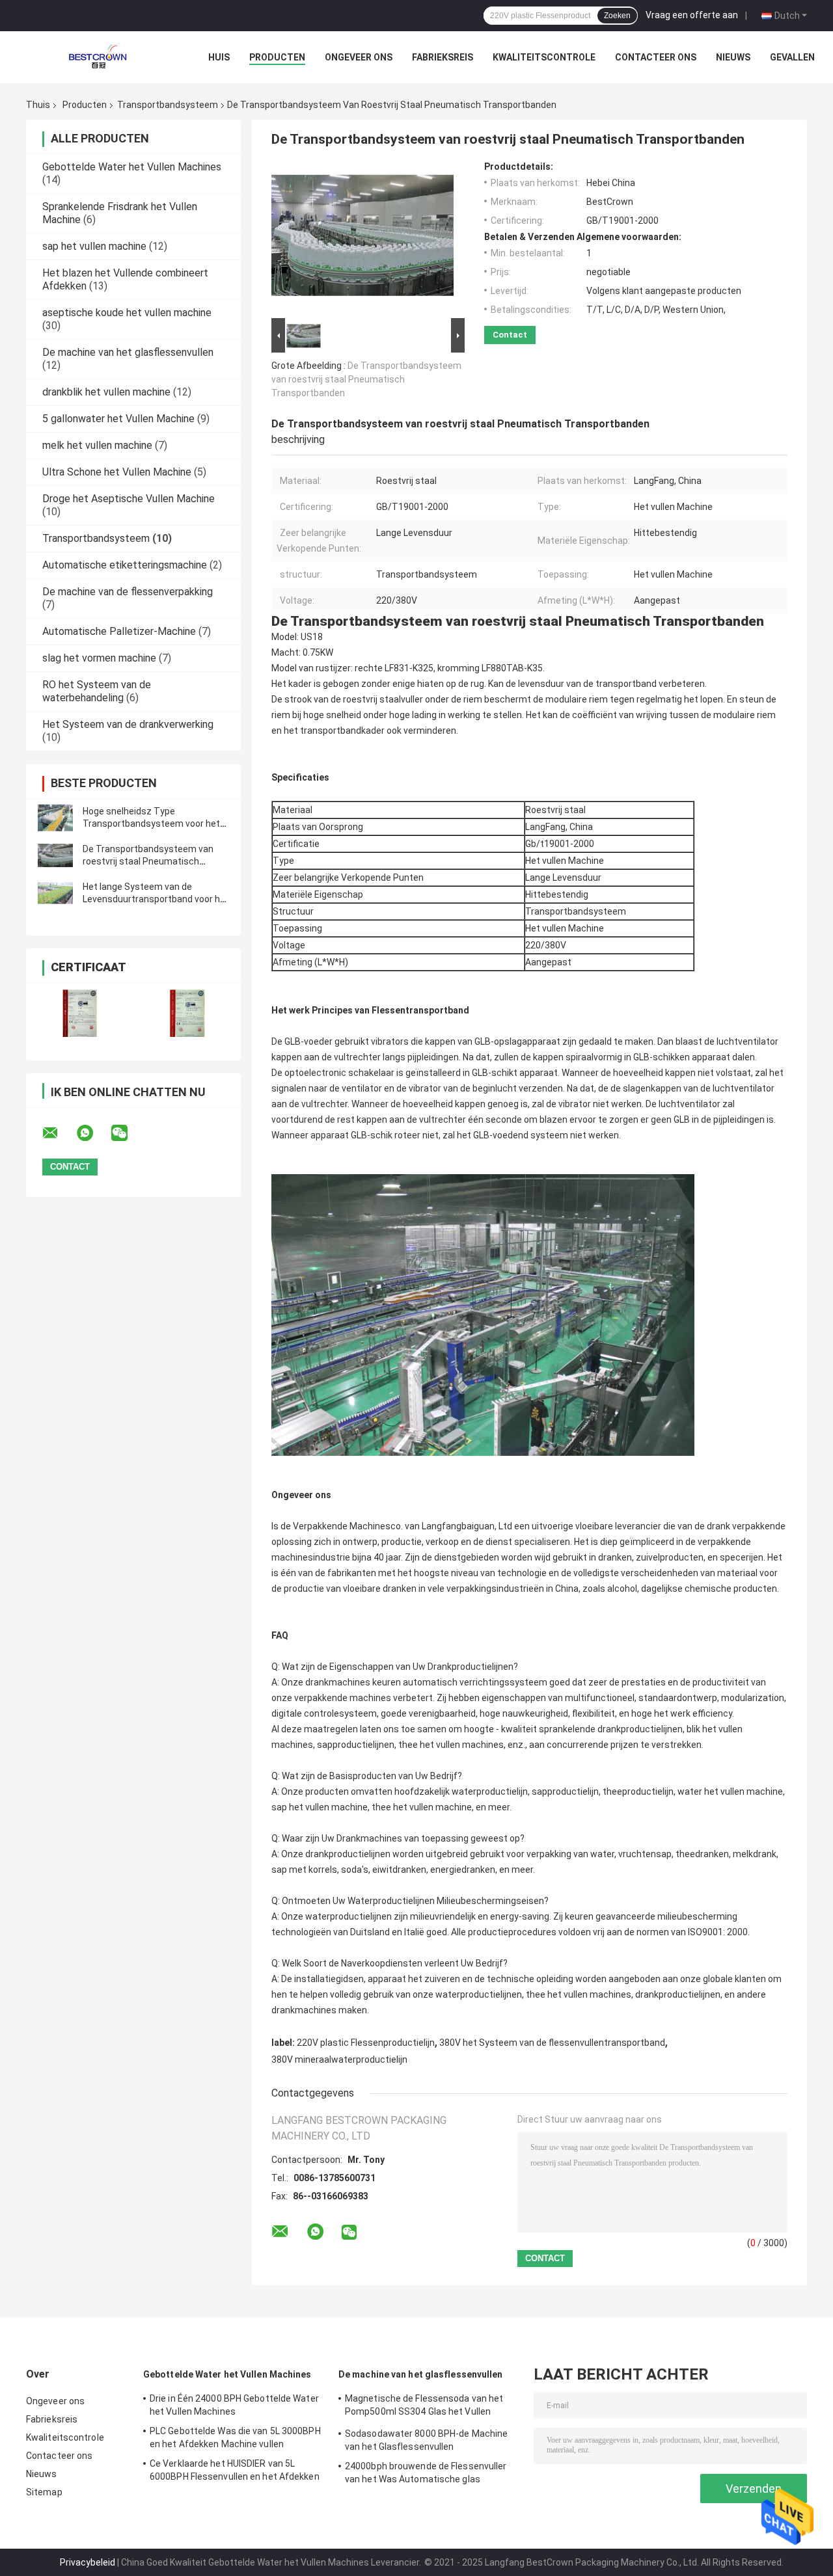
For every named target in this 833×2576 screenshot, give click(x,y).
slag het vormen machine (99, 658)
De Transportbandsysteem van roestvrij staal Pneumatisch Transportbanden (148, 861)
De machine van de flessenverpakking (128, 592)
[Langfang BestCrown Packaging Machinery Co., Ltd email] (59, 1133)
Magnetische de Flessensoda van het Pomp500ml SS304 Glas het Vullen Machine (424, 2407)
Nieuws (733, 57)
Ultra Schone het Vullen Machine (117, 472)
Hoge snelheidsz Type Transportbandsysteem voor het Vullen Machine (151, 824)
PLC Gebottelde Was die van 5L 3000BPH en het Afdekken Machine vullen (235, 2437)
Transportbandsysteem (168, 105)
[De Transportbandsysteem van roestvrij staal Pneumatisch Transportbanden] (55, 855)
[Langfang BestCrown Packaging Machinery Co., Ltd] (98, 57)
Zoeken (617, 16)
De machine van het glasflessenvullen (128, 352)
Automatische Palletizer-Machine (119, 631)
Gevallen (792, 57)
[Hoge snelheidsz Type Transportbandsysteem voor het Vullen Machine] (55, 818)
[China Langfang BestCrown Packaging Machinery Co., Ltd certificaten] (80, 1013)
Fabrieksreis (443, 57)
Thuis (38, 105)
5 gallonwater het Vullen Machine (118, 419)
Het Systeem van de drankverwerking (128, 724)
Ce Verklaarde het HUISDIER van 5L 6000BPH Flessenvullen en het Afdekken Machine (235, 2472)
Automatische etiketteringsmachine (125, 565)
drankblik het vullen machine (106, 392)
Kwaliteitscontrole (544, 57)
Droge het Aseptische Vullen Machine (129, 499)
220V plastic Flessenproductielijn (366, 2043)
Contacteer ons (656, 57)
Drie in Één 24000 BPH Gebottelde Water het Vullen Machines (234, 2405)
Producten (277, 57)
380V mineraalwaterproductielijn (339, 2059)
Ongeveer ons (359, 57)
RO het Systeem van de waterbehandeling (97, 691)
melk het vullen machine (97, 445)
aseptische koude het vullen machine (127, 313)
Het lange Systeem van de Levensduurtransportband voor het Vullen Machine (156, 899)
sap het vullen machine (94, 246)
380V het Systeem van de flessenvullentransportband (552, 2043)
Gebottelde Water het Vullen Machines (132, 167)
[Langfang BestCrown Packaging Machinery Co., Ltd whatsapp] (93, 1133)
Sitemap (44, 2492)
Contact (510, 335)
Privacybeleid (88, 2562)
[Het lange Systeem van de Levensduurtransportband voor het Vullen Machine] (55, 893)
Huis (219, 57)
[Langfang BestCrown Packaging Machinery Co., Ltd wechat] (128, 1133)
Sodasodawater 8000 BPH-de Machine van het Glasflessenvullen (426, 2440)
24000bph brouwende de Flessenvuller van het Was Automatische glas (426, 2473)
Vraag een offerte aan (692, 15)
